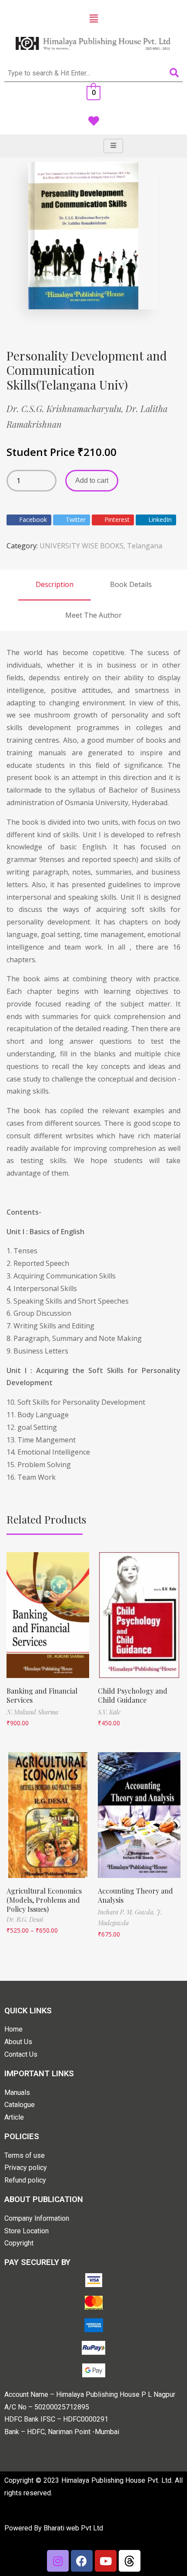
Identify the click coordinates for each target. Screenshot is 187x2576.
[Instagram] (58, 2561)
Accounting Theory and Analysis (135, 1895)
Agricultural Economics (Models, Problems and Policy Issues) (44, 1900)
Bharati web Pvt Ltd (73, 2528)
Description (55, 584)
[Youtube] (106, 2561)
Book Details (131, 584)
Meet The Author (93, 615)
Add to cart (92, 480)
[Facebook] (82, 2561)
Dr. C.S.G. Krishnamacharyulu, (66, 408)
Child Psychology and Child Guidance (133, 1695)
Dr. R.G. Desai (25, 1919)
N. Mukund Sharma (32, 1712)
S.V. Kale (109, 1712)
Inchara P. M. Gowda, (127, 1912)
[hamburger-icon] (113, 146)
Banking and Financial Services (42, 1695)
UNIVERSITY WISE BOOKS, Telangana (101, 546)
